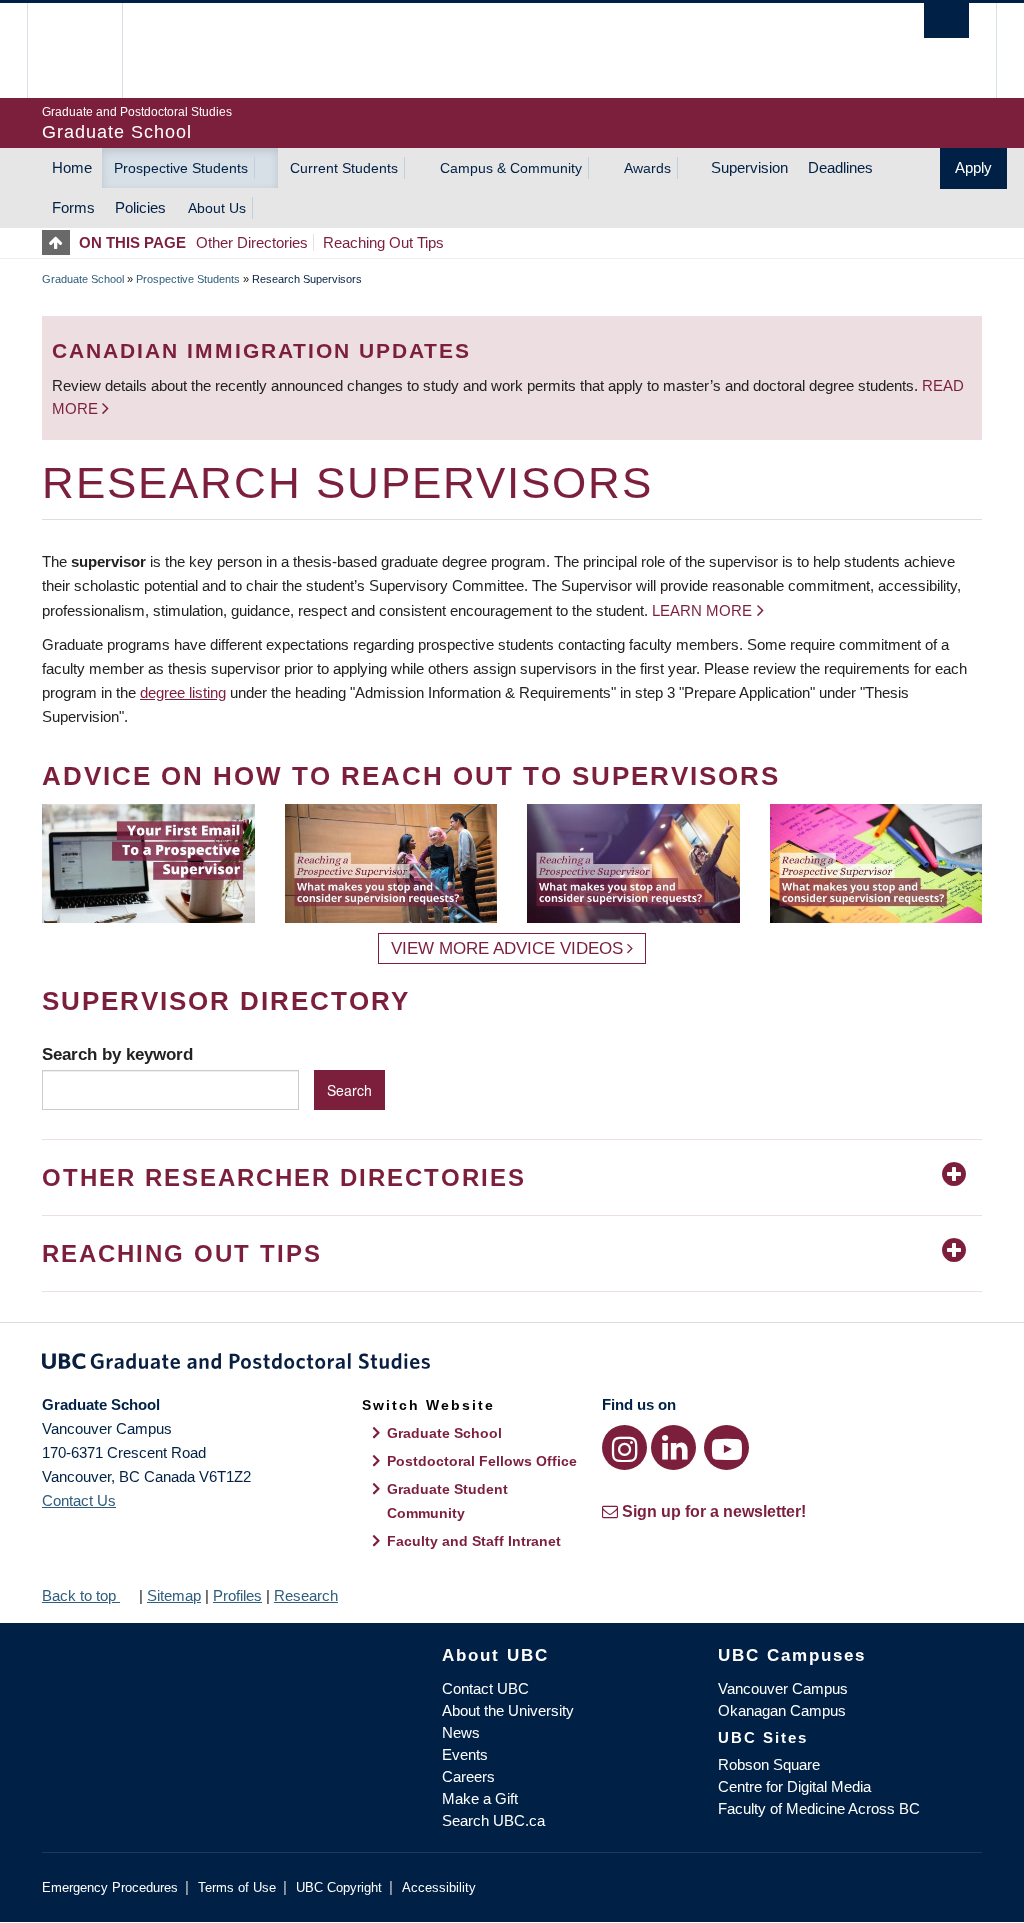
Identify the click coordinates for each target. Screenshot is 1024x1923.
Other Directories (252, 242)
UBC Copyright (339, 1887)
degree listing (183, 692)
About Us (217, 208)
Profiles (237, 1595)
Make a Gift (480, 1798)
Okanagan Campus (782, 1710)
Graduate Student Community (447, 1501)
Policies (140, 207)
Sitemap (174, 1595)
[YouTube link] (726, 1447)
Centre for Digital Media (794, 1786)
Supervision (749, 167)
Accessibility (439, 1887)
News (461, 1732)
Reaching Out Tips (383, 242)
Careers (468, 1776)
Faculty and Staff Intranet (474, 1541)
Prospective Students (181, 168)
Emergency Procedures (110, 1887)
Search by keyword (117, 1054)
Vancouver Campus (783, 1688)
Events (465, 1754)
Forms (73, 207)
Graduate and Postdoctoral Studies (512, 1365)
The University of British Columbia (89, 50)
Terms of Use (237, 1887)
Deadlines (840, 167)
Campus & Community (511, 168)
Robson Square (769, 1764)
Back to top (81, 1595)
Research (306, 1595)
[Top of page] (60, 242)
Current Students (344, 168)
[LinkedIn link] (673, 1447)
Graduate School (83, 279)
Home (72, 167)
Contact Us (79, 1500)
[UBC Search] (946, 20)
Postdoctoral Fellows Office (482, 1461)
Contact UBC (485, 1688)
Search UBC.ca (493, 1820)
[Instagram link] (624, 1447)
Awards (647, 168)
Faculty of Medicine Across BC (819, 1808)
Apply (973, 167)
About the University (508, 1710)
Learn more (702, 610)
